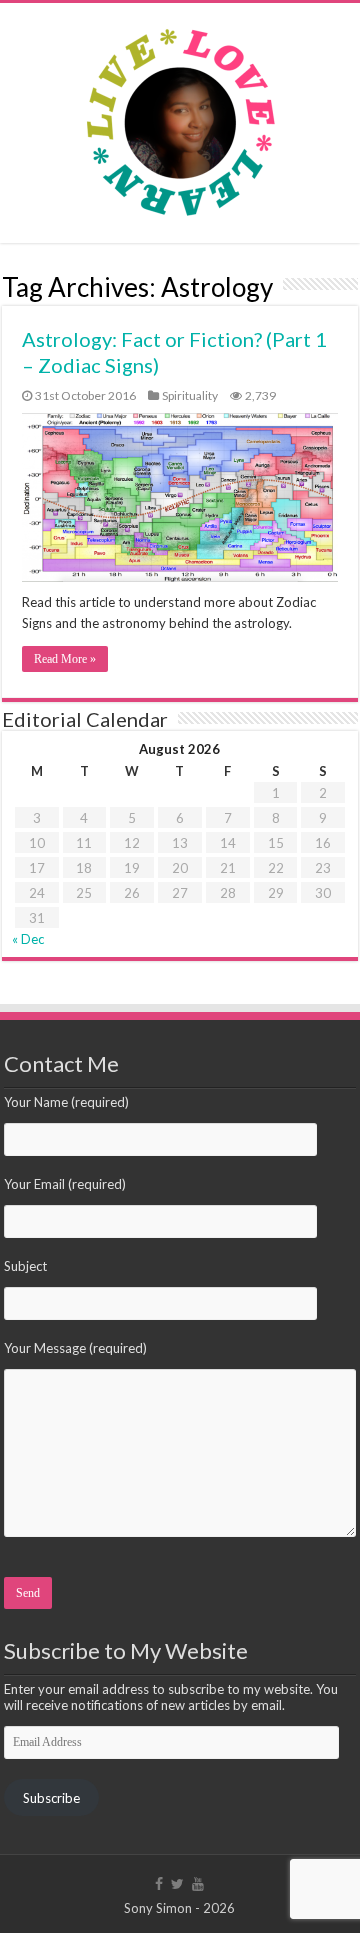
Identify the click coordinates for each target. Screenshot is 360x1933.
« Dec (28, 939)
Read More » (65, 659)
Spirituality (190, 395)
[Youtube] (198, 1884)
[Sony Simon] (180, 117)
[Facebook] (159, 1884)
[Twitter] (177, 1884)
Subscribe (51, 1798)
